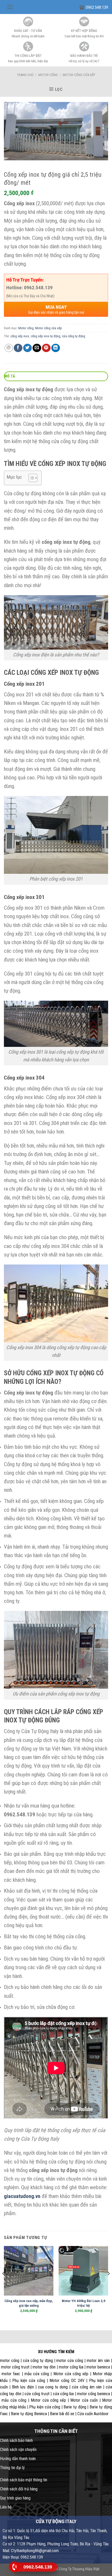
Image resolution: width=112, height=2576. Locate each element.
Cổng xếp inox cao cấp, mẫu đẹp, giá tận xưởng (29, 2303)
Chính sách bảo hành (16, 2440)
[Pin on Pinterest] (46, 348)
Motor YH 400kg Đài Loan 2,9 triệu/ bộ (83, 2303)
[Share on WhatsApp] (9, 348)
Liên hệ (6, 2507)
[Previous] (4, 2284)
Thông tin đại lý (12, 2468)
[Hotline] (14, 2567)
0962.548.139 (97, 7)
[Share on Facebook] (18, 348)
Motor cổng (48, 75)
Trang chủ (25, 75)
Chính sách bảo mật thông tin (24, 2480)
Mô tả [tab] (10, 376)
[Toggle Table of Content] (30, 478)
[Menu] (10, 7)
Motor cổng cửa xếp (79, 75)
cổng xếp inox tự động (46, 336)
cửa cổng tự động (74, 336)
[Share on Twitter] (27, 348)
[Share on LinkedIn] (56, 348)
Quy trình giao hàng (15, 2498)
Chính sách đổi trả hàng (19, 2489)
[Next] (108, 2284)
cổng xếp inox (20, 336)
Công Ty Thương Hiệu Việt (79, 2569)
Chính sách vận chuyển (18, 2450)
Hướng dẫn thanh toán (18, 2459)
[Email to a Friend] (37, 348)
